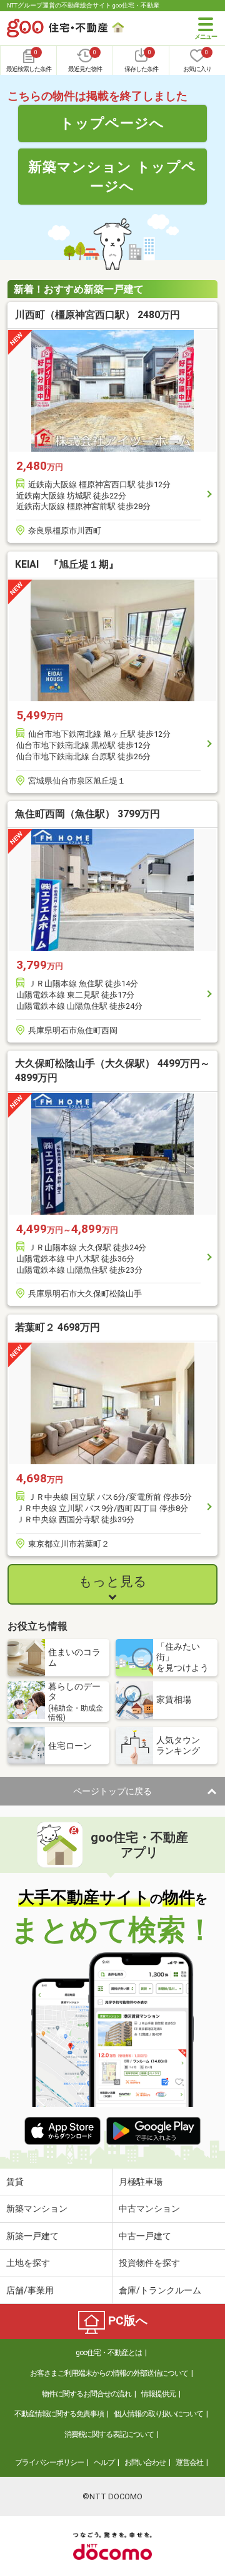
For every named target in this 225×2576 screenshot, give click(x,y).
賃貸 (15, 2182)
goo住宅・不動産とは (109, 2353)
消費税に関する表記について (109, 2434)
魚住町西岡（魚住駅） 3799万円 (87, 814)
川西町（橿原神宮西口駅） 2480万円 (97, 315)
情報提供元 (158, 2394)
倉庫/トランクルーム (160, 2290)
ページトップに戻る (112, 1791)
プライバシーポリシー (49, 2462)
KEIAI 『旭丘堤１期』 (67, 564)
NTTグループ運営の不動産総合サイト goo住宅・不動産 (83, 5)
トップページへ (112, 123)
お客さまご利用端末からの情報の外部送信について (109, 2373)
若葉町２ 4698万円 (57, 1327)
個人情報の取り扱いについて (158, 2414)
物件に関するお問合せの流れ (87, 2394)
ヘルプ (104, 2462)
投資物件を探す (149, 2263)
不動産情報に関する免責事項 (59, 2414)
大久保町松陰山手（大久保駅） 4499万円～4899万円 (112, 1070)
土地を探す (28, 2263)
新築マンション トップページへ (112, 176)
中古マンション (149, 2209)
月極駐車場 (141, 2182)
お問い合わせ (145, 2462)
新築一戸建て (32, 2236)
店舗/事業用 (30, 2290)
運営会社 (189, 2462)
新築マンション (37, 2209)
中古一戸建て (145, 2236)
